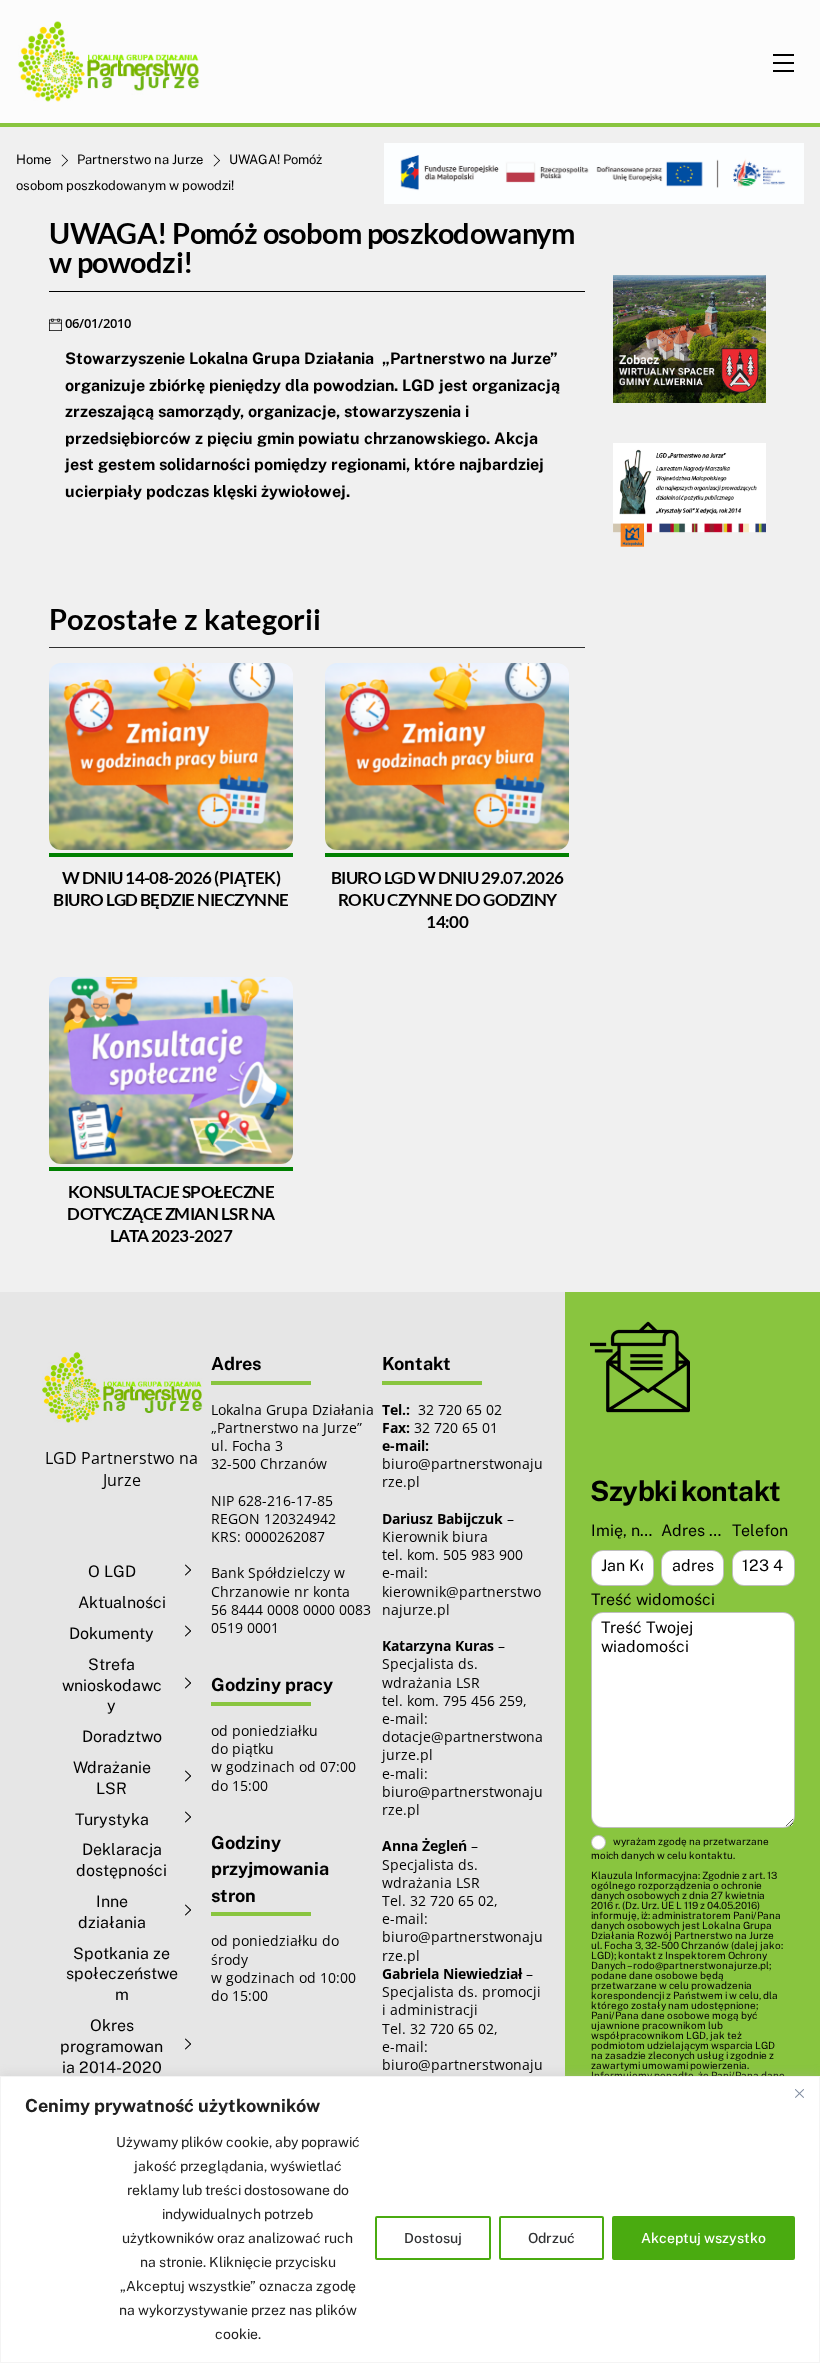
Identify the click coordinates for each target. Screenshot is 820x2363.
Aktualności (122, 1602)
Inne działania (112, 1912)
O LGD (112, 1571)
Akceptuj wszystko (703, 2238)
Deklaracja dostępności (121, 1860)
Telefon (760, 1530)
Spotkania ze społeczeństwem (122, 1974)
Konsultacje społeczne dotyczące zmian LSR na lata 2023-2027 (171, 1213)
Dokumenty (111, 1633)
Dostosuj (433, 2238)
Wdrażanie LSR (112, 1778)
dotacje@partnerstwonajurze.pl (462, 1745)
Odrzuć (551, 2238)
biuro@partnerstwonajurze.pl (462, 1800)
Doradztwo (122, 1736)
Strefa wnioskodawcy (112, 1685)
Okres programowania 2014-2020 (111, 2046)
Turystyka (112, 1819)
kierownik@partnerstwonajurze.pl (461, 1600)
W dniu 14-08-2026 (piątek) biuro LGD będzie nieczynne (171, 888)
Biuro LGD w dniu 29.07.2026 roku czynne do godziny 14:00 (447, 899)
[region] (410, 2219)
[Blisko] (799, 2093)
